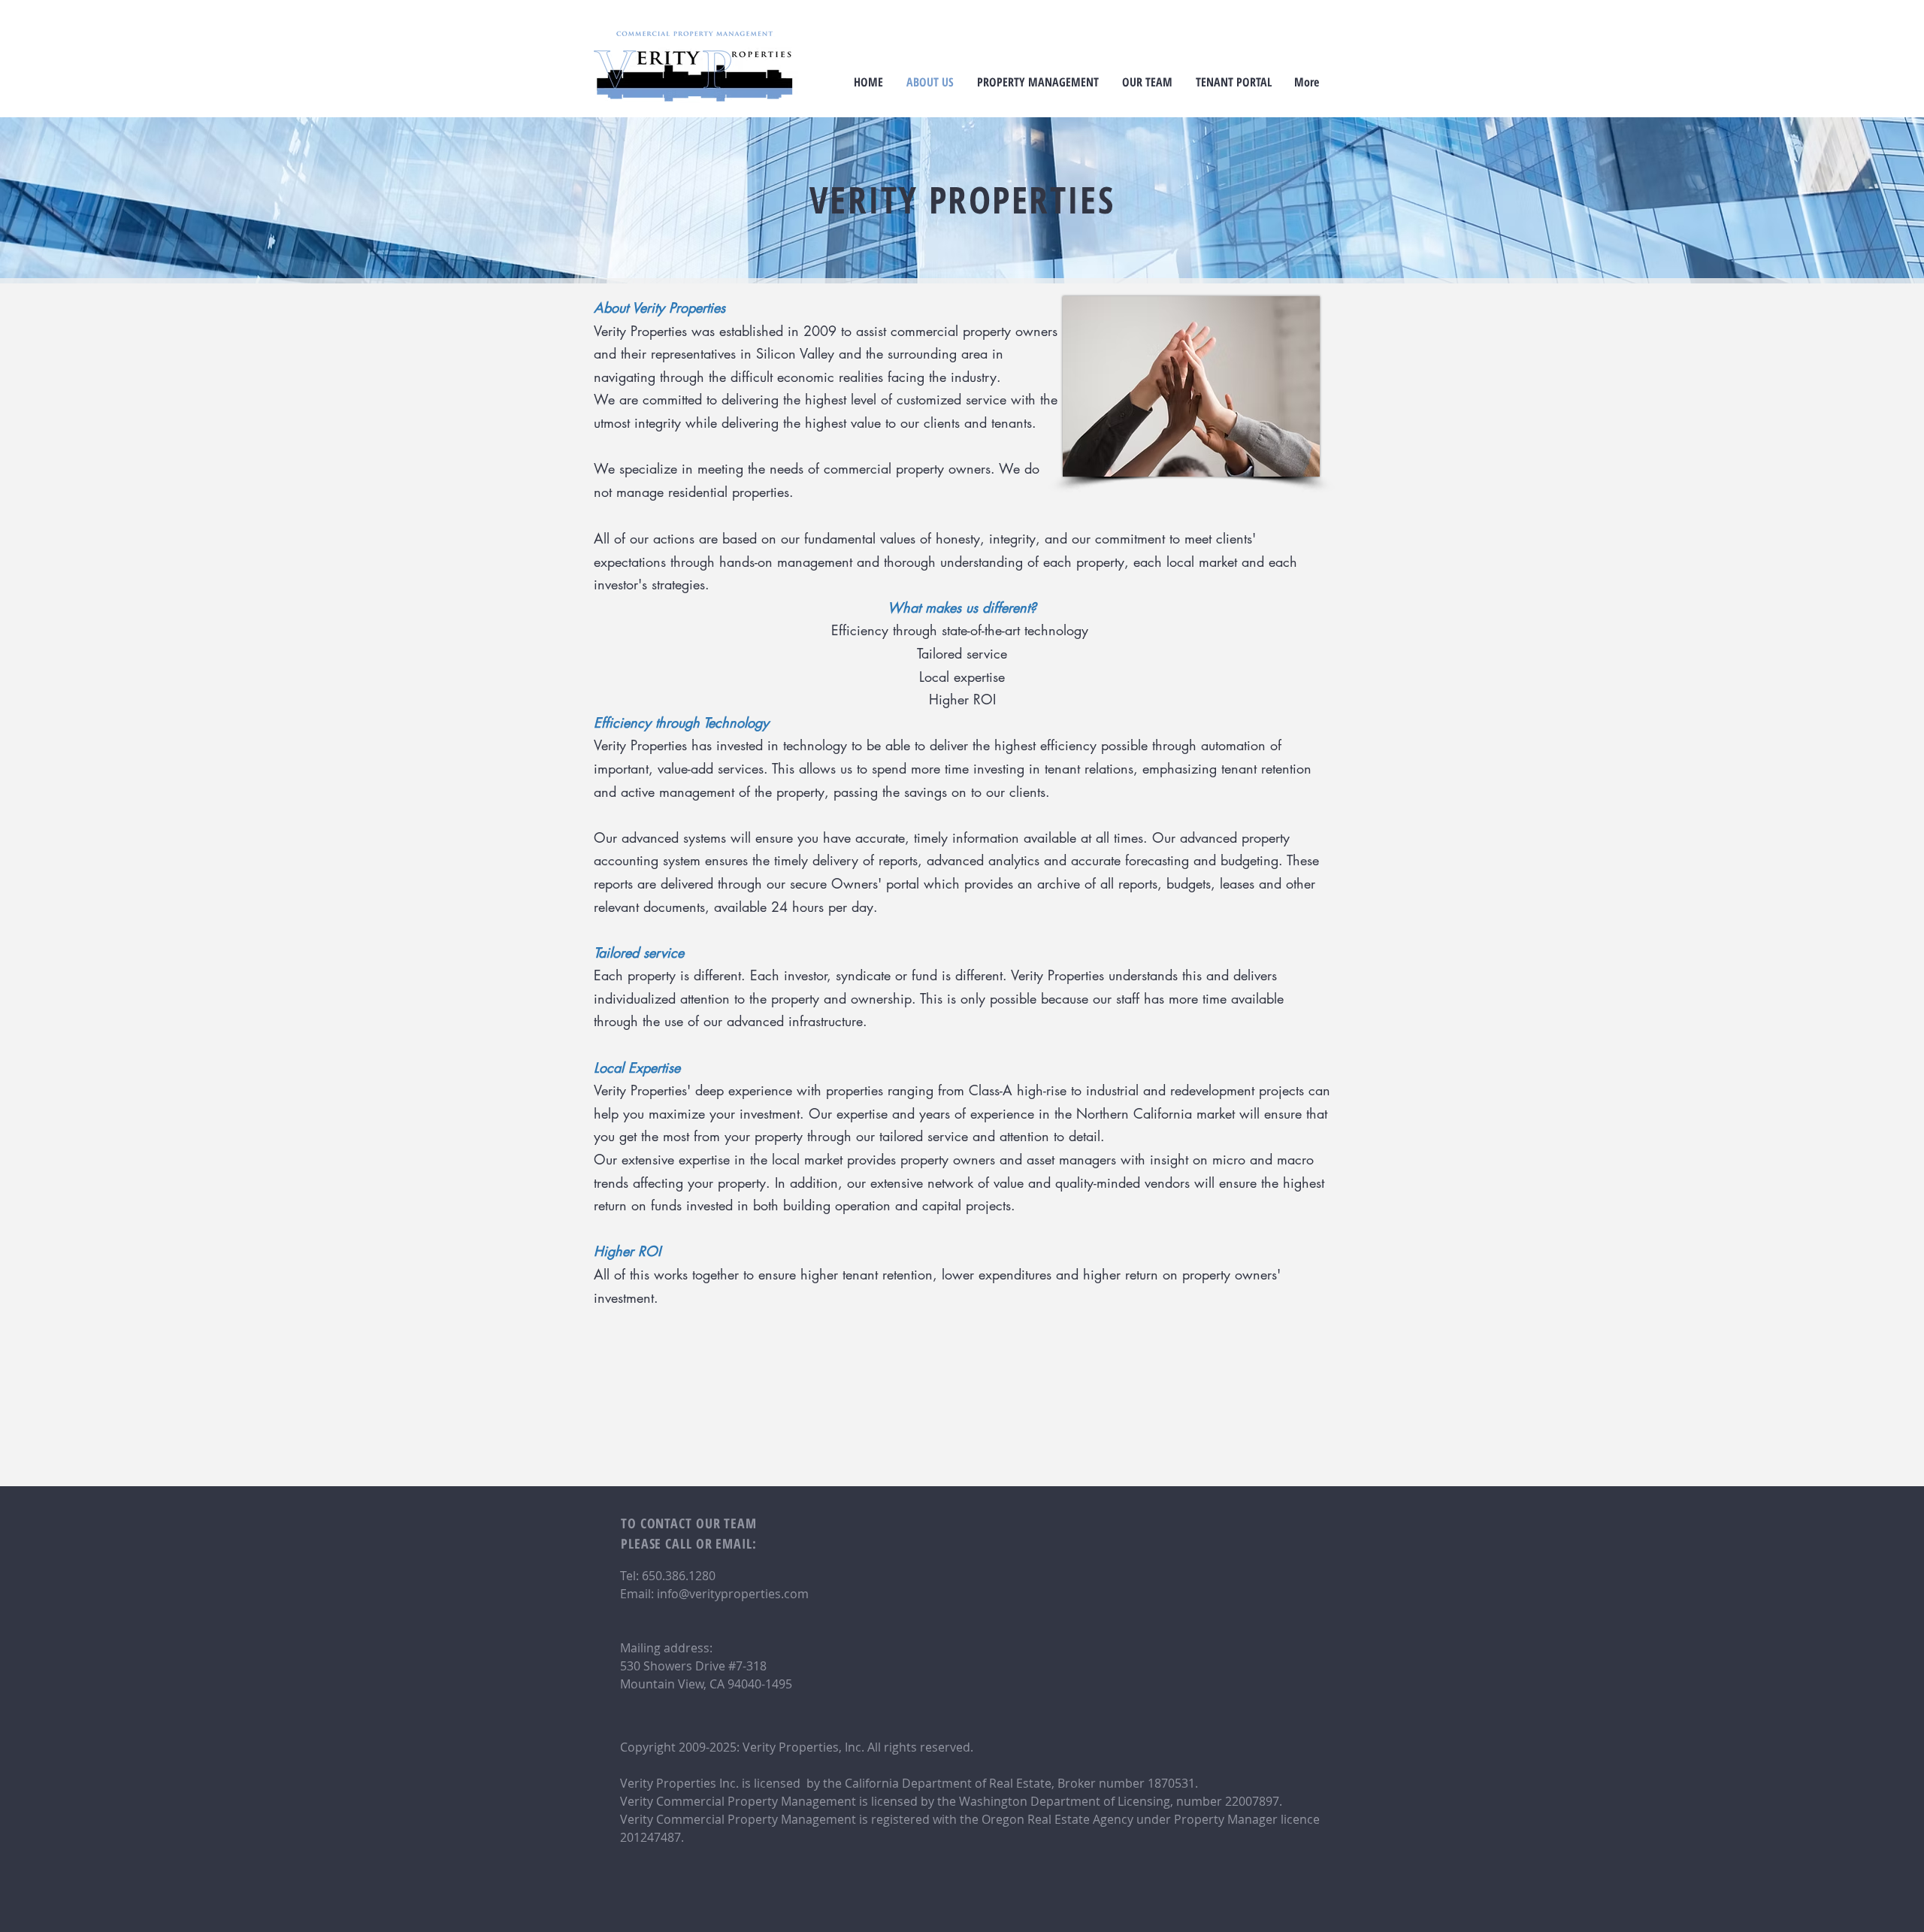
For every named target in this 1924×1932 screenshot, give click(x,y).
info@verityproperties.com (733, 1594)
